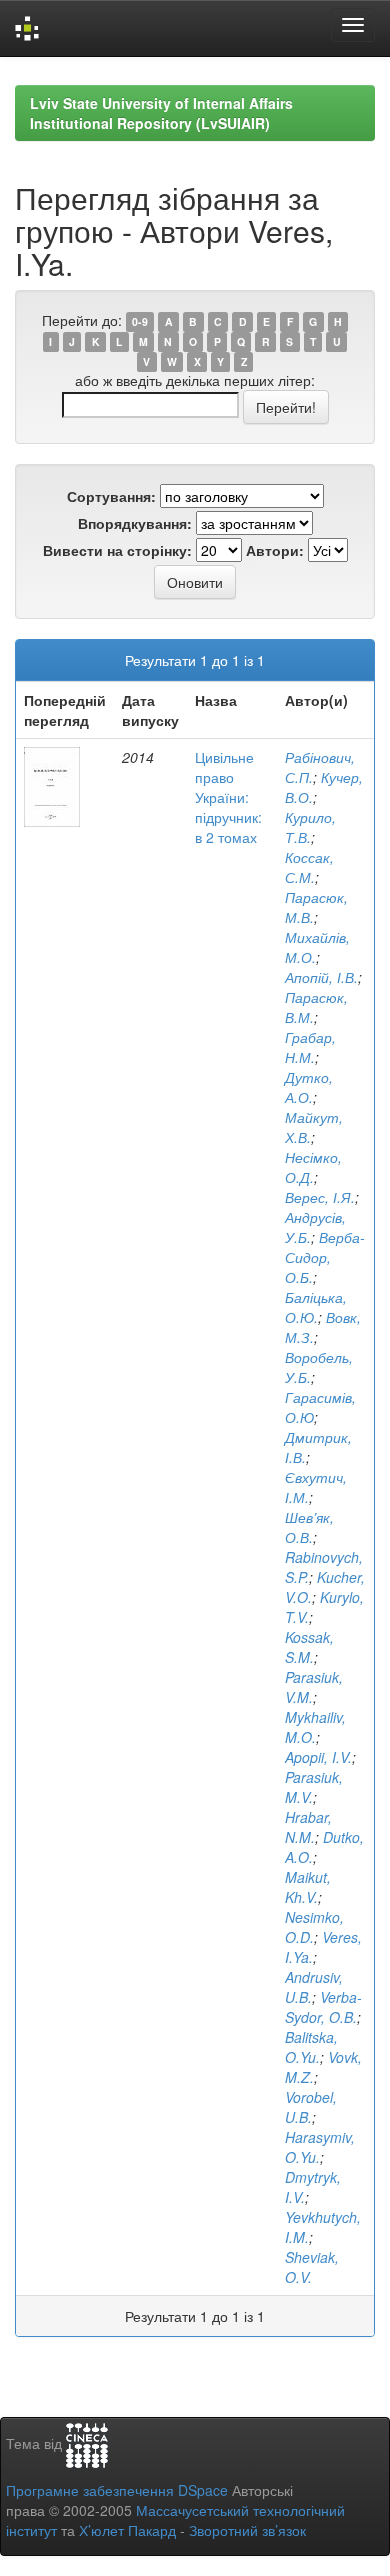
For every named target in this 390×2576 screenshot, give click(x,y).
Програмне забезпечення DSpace (117, 2490)
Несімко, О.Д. (313, 1167)
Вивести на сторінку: (117, 550)
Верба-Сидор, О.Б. (325, 1257)
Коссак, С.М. (309, 867)
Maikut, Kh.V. (308, 1887)
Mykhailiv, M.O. (315, 1727)
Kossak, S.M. (309, 1647)
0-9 (140, 321)
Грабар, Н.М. (310, 1047)
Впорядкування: (135, 523)
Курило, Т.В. (310, 827)
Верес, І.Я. (320, 1197)
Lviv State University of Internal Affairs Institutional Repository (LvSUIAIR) (161, 113)
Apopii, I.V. (318, 1757)
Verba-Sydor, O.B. (323, 2007)
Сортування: (111, 496)
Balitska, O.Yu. (311, 2047)
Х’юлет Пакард (127, 2530)
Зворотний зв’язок (247, 2530)
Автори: (275, 550)
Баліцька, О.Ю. (316, 1307)
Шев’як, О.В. (309, 1527)
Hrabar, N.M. (308, 1827)
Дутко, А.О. (309, 1087)
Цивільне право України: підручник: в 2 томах (228, 797)
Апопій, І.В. (321, 977)
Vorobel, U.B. (311, 2107)
